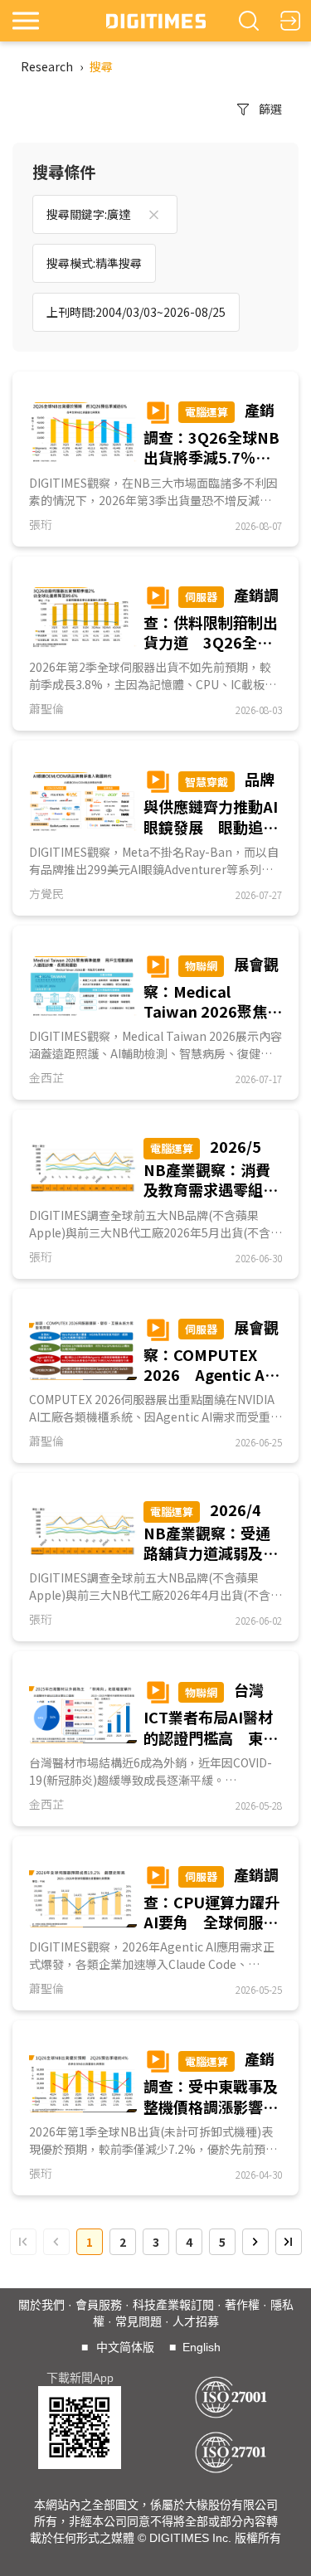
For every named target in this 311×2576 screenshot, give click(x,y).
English (202, 2347)
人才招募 (196, 2321)
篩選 (270, 109)
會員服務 (99, 2305)
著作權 (242, 2305)
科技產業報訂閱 (173, 2305)
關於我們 (41, 2305)
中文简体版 (125, 2347)
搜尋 (101, 66)
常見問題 (138, 2321)
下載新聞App (80, 2378)
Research (47, 66)
